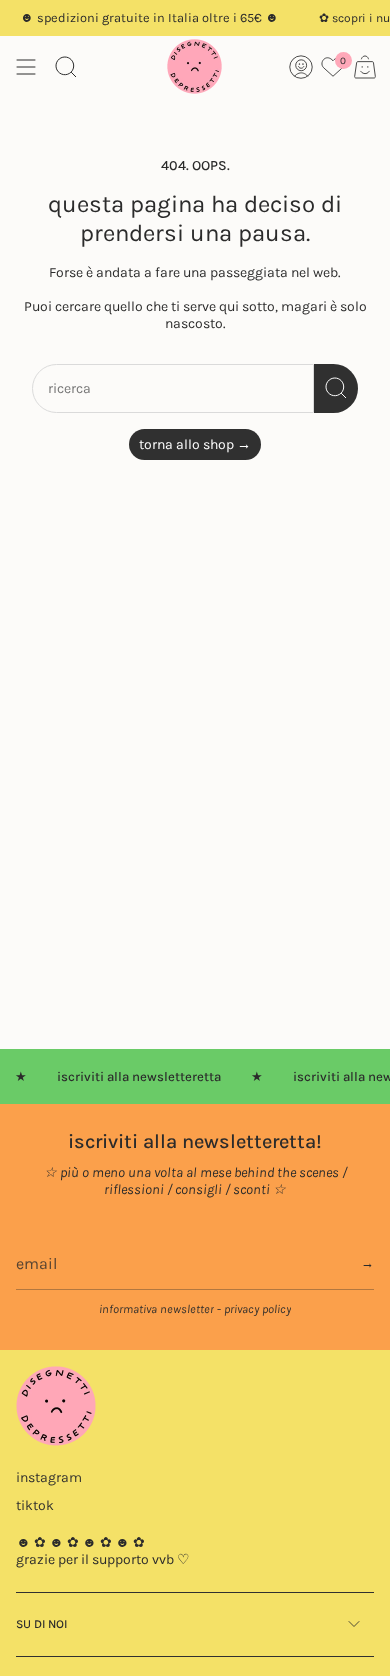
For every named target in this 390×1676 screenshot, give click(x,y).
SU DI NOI (41, 1624)
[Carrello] (365, 66)
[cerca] (336, 388)
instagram (49, 1477)
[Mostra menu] (26, 66)
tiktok (35, 1505)
